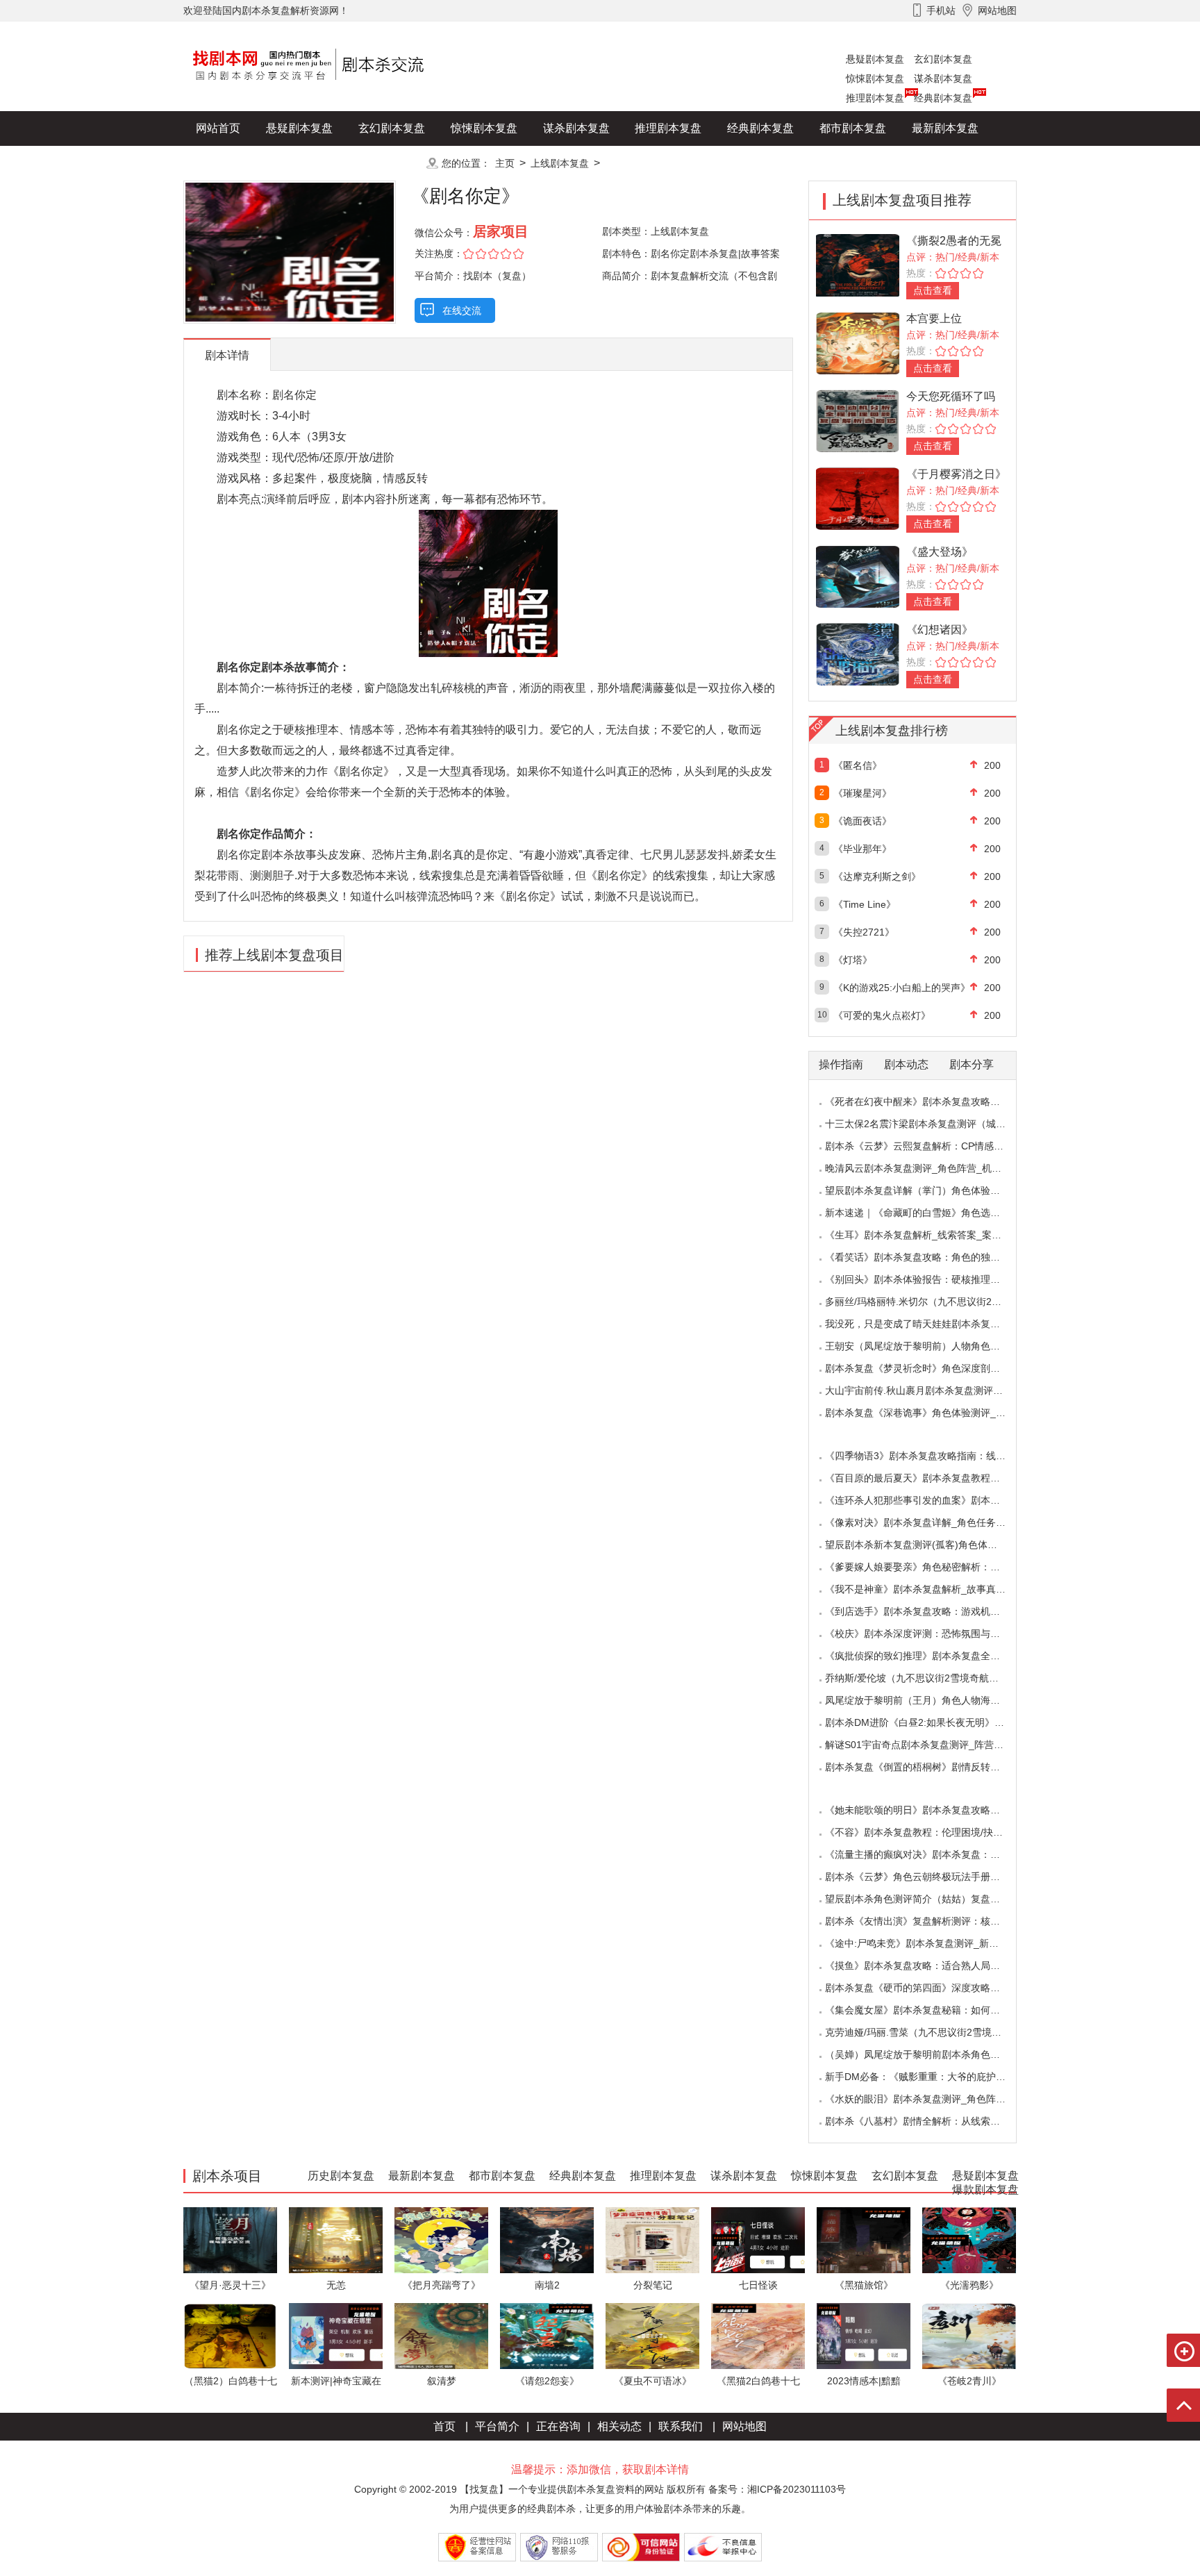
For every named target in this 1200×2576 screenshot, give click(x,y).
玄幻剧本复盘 (943, 59)
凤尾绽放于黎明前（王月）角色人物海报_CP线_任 (934, 1700)
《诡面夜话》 (862, 821)
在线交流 (462, 310)
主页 (505, 163)
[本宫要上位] (858, 342)
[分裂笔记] (652, 2240)
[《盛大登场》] (858, 575)
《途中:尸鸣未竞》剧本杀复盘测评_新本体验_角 (929, 1943)
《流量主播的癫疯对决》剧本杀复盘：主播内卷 (927, 1854)
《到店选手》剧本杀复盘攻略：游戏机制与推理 (927, 1611)
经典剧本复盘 (943, 98)
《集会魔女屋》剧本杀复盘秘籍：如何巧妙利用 (927, 2010)
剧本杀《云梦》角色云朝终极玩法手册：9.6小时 (929, 1877)
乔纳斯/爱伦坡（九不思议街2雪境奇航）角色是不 (931, 1678)
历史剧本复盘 (229, 163)
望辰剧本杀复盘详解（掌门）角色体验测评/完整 (928, 1190)
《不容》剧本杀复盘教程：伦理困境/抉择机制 (924, 1832)
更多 (392, 163)
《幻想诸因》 (940, 630)
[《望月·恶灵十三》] (230, 2240)
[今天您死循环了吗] (858, 420)
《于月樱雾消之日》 (956, 474)
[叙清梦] (441, 2335)
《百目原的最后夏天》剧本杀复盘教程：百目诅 (927, 1478)
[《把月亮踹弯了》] (441, 2240)
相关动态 (619, 2426)
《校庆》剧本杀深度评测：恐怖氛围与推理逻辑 (927, 1634)
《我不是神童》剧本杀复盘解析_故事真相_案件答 (933, 1589)
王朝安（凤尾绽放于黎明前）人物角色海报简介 (927, 1346)
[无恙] (336, 2240)
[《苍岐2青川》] (969, 2335)
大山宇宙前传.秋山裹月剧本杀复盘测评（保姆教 (928, 1390)
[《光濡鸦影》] (969, 2240)
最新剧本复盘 (945, 128)
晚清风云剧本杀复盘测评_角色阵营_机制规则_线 (931, 1168)
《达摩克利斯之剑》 (877, 876)
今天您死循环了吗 (951, 396)
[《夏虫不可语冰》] (652, 2335)
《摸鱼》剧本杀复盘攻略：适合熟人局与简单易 (927, 1966)
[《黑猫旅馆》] (864, 2240)
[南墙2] (547, 2240)
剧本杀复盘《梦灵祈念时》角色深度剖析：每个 (927, 1368)
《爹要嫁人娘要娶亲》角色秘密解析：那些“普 (924, 1567)
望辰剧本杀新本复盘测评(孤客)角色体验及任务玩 (931, 1545)
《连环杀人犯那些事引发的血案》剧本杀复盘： (927, 1500)
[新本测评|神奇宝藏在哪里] (336, 2335)
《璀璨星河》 (862, 793)
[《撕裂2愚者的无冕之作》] (858, 264)
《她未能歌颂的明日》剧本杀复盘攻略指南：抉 (927, 1810)
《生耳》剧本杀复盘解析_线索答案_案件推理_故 (931, 1235)
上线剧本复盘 (560, 163)
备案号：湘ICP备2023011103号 (777, 2489)
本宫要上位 (934, 318)
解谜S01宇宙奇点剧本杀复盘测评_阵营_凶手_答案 (934, 1745)
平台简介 (497, 2426)
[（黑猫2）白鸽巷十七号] (230, 2335)
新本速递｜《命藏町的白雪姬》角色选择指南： (927, 1213)
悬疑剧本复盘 (875, 59)
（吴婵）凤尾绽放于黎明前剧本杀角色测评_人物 (930, 2054)
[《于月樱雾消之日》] (858, 498)
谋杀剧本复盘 (943, 78)
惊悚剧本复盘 (875, 78)
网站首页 (218, 128)
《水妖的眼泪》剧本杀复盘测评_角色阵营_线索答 (933, 2099)
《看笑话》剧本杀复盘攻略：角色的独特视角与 (927, 1257)
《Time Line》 (865, 904)
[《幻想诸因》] (858, 653)
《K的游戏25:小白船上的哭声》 (902, 988)
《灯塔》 (853, 960)
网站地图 (744, 2426)
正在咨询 (558, 2426)
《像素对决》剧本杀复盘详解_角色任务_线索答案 (933, 1522)
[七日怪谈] (758, 2240)
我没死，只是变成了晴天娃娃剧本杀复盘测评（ (927, 1324)
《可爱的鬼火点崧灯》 (882, 1015)
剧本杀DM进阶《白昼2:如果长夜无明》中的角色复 (934, 1722)
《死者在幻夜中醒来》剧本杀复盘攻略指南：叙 (927, 1102)
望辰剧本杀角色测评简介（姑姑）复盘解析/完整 (928, 1899)
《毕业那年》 (862, 849)
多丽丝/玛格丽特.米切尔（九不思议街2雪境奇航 (928, 1302)
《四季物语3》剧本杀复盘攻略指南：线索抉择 (925, 1456)
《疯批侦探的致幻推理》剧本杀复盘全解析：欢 (927, 1656)
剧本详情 (227, 355)
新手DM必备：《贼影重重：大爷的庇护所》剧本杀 (935, 2077)
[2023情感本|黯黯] (864, 2335)
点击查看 (933, 290)
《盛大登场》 (940, 552)
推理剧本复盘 (875, 98)
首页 (444, 2426)
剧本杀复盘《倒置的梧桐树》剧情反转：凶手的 (927, 1767)
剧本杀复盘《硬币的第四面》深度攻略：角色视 (927, 1988)
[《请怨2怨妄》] (547, 2335)
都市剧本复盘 (853, 128)
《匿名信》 (858, 765)
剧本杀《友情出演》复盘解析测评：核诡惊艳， (927, 1921)
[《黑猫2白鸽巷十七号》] (758, 2335)
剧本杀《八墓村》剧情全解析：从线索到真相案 (927, 2121)
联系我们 (681, 2426)
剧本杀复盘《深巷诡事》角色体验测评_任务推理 (930, 1413)
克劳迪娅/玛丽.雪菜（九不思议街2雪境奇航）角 (928, 2032)
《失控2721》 (864, 932)
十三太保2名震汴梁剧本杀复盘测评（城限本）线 (930, 1124)
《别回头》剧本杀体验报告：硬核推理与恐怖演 (927, 1279)
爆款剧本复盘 (322, 163)
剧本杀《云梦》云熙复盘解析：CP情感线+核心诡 (932, 1146)
